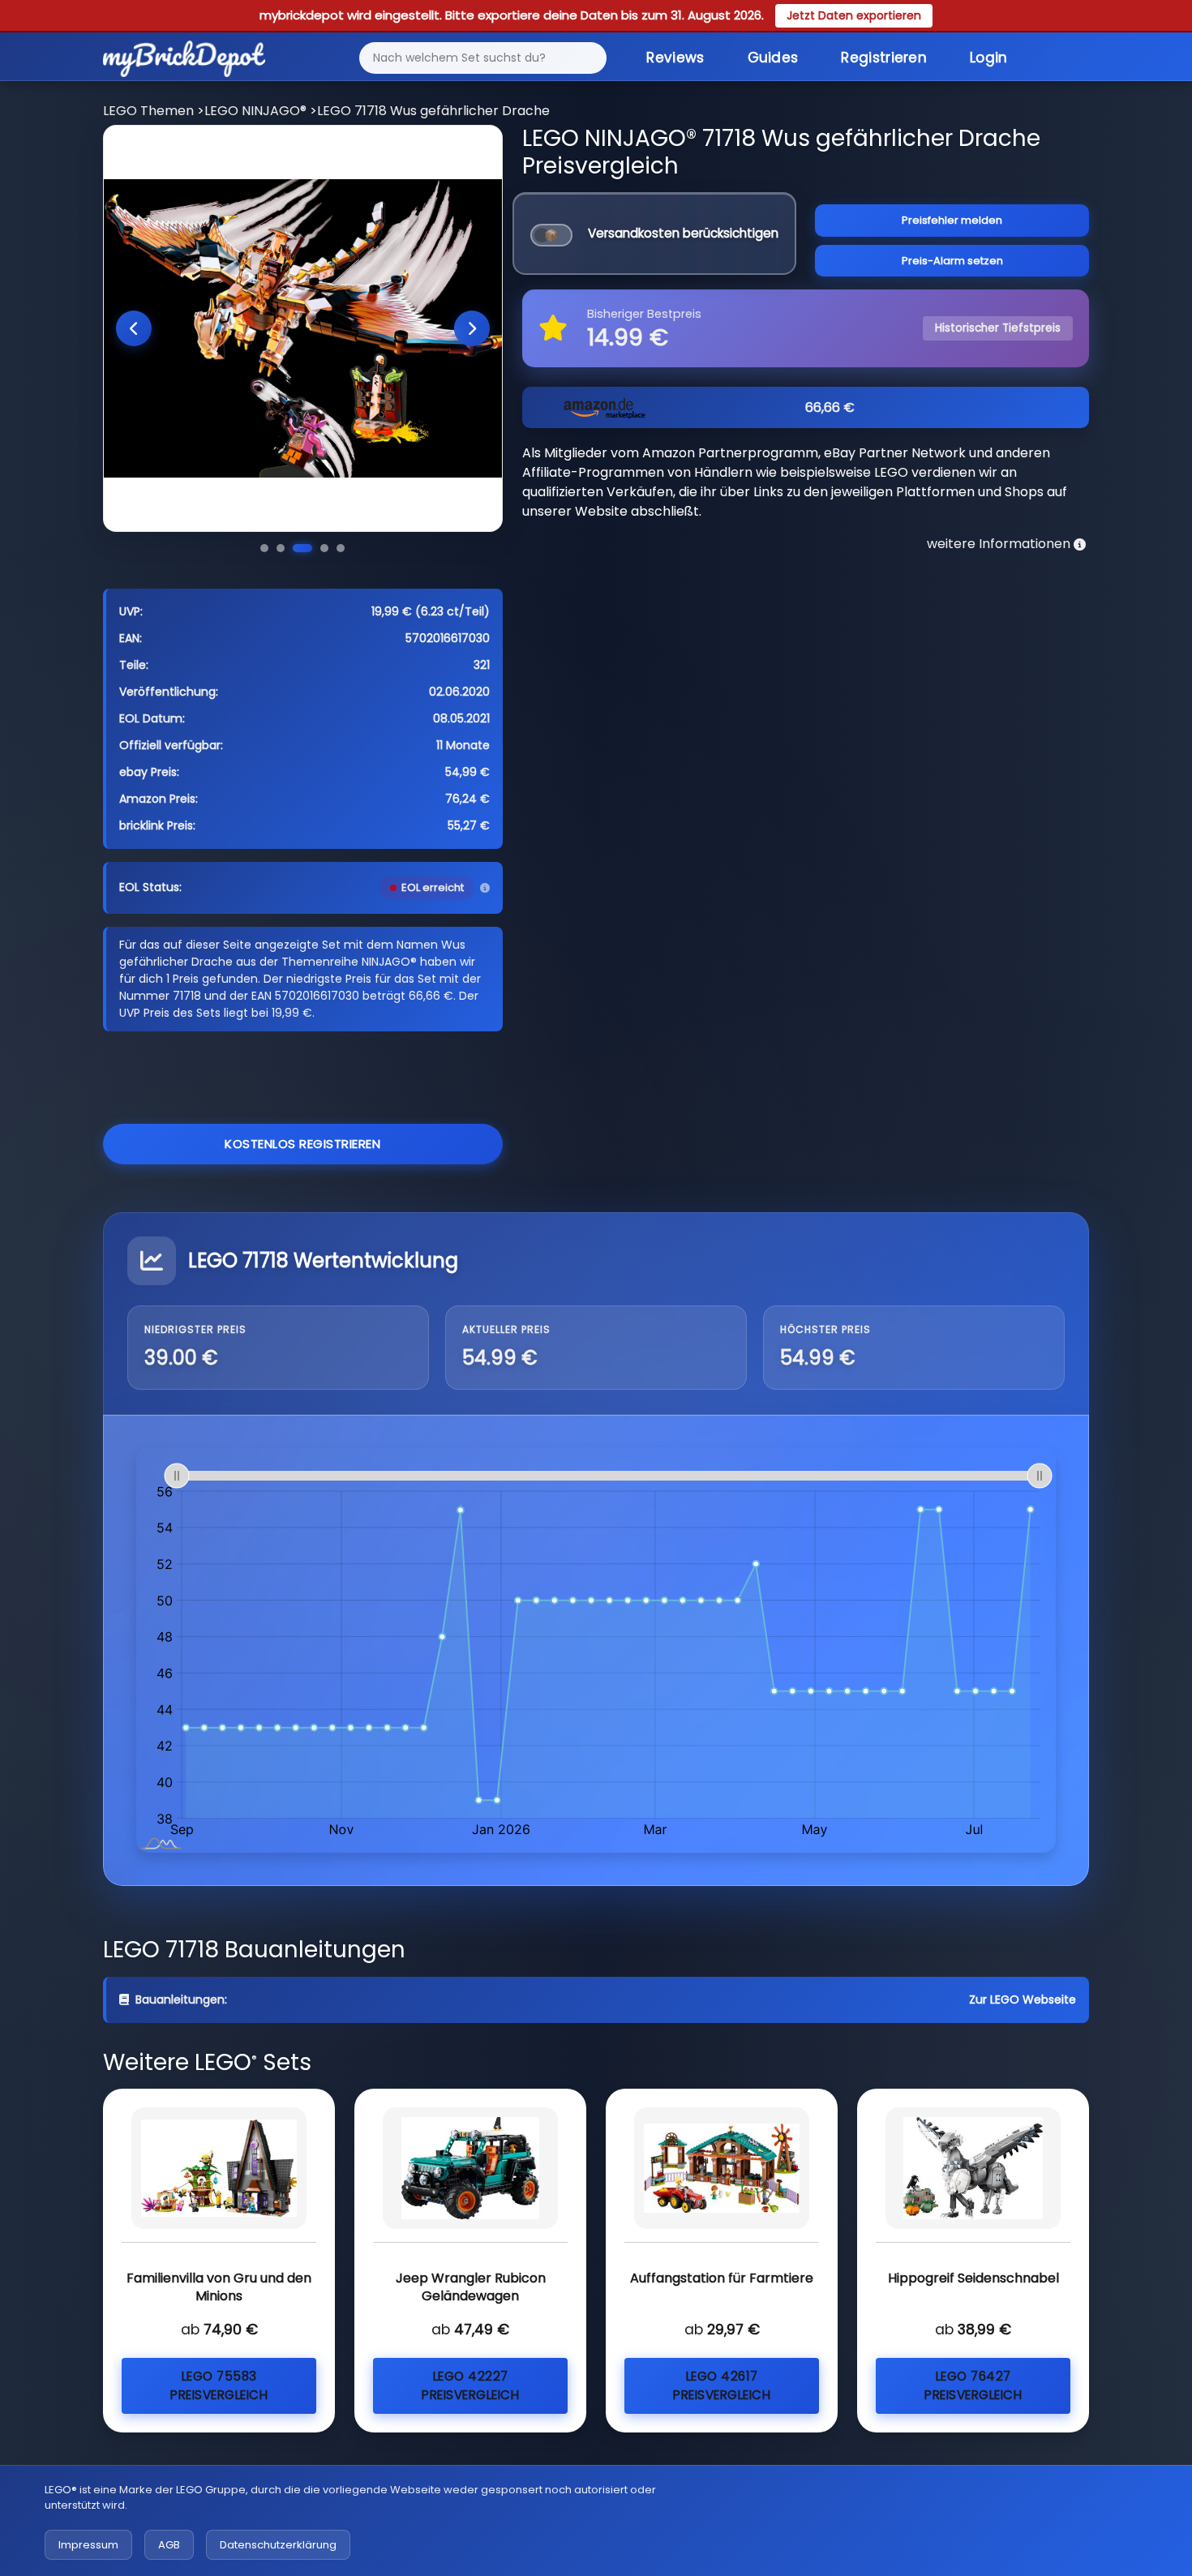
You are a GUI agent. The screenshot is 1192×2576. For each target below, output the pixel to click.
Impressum (88, 2545)
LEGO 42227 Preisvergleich (470, 2385)
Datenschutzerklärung (278, 2545)
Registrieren (884, 58)
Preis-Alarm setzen (952, 261)
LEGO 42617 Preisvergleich (722, 2385)
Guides (773, 58)
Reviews (675, 58)
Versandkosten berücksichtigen (683, 233)
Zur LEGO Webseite (1023, 2000)
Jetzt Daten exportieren (854, 15)
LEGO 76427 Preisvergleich (973, 2385)
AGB (169, 2545)
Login (989, 58)
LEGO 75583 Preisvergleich (219, 2385)
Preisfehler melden (952, 220)
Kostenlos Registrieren (302, 1144)
